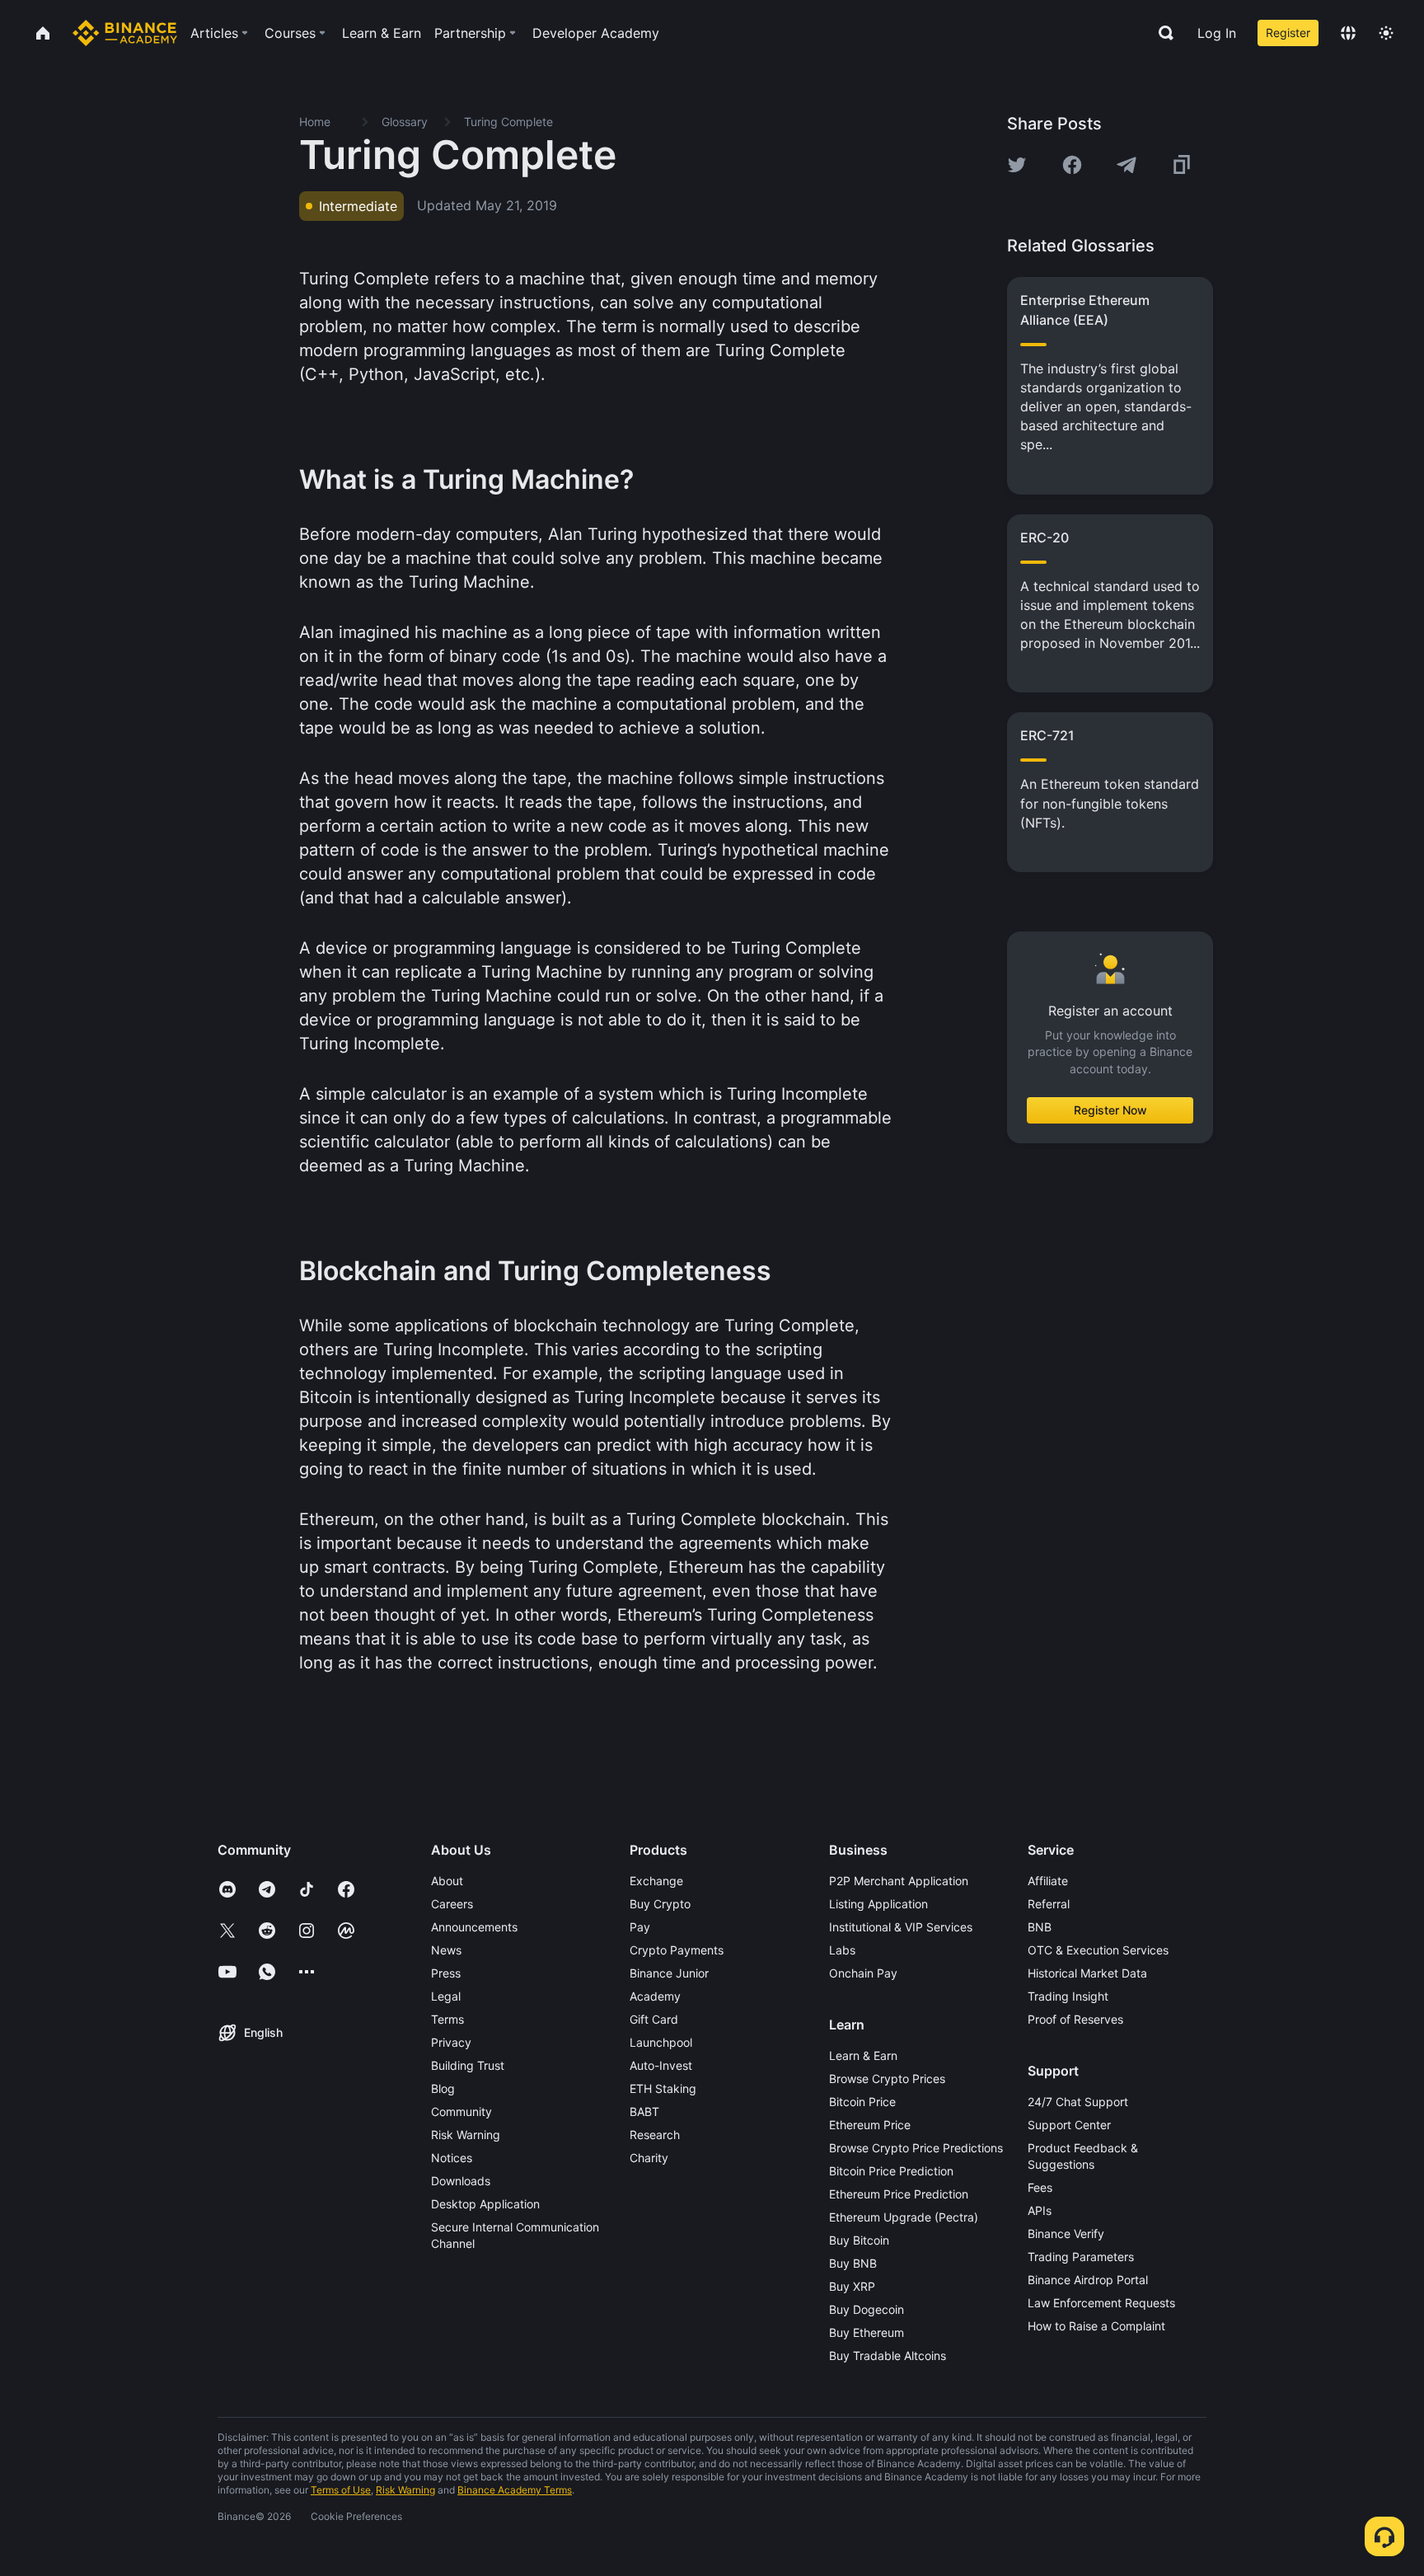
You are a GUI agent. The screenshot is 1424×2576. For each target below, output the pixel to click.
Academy (655, 1996)
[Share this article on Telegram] (1127, 165)
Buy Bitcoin (859, 2240)
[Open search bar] (1161, 33)
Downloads (461, 2181)
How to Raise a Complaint (1096, 2326)
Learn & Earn (863, 2055)
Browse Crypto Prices (887, 2079)
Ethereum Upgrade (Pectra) (904, 2217)
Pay (640, 1927)
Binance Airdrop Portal (1088, 2280)
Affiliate (1048, 1881)
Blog (443, 2088)
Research (655, 2135)
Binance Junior (669, 1973)
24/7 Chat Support (1078, 2102)
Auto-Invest (661, 2065)
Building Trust (468, 2065)
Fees (1040, 2187)
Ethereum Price (870, 2125)
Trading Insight (1068, 1996)
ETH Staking (663, 2088)
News (446, 1950)
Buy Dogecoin (867, 2309)
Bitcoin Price (862, 2102)
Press (446, 1973)
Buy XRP (852, 2286)
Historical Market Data (1087, 1973)
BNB (1040, 1927)
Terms (447, 2019)
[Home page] (125, 33)
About (447, 1881)
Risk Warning (466, 2135)
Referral (1049, 1904)
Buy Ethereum (867, 2332)
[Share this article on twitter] (1017, 165)
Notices (452, 2158)
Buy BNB (853, 2263)
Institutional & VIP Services (901, 1927)
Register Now (1110, 1110)
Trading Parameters (1081, 2257)
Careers (452, 1904)
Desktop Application (485, 2204)
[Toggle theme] (1386, 33)
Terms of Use (341, 2490)
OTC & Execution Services (1098, 1950)
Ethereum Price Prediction (899, 2194)
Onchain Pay (863, 1973)
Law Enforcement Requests (1101, 2303)
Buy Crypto (660, 1904)
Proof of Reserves (1075, 2019)
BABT (644, 2111)
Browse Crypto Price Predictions (916, 2148)
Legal (446, 1996)
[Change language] (1348, 33)
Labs (842, 1950)
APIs (1040, 2210)
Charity (649, 2158)
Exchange (656, 1881)
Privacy (451, 2042)
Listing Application (878, 1904)
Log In (1217, 33)
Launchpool (661, 2042)
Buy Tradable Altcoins (888, 2355)
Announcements (474, 1927)
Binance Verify (1066, 2233)
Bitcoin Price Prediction (891, 2171)
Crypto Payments (677, 1950)
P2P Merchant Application (899, 1881)
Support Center (1069, 2125)
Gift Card (654, 2019)
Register (1288, 33)
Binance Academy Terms (515, 2490)
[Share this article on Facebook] (1072, 165)
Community (461, 2111)
